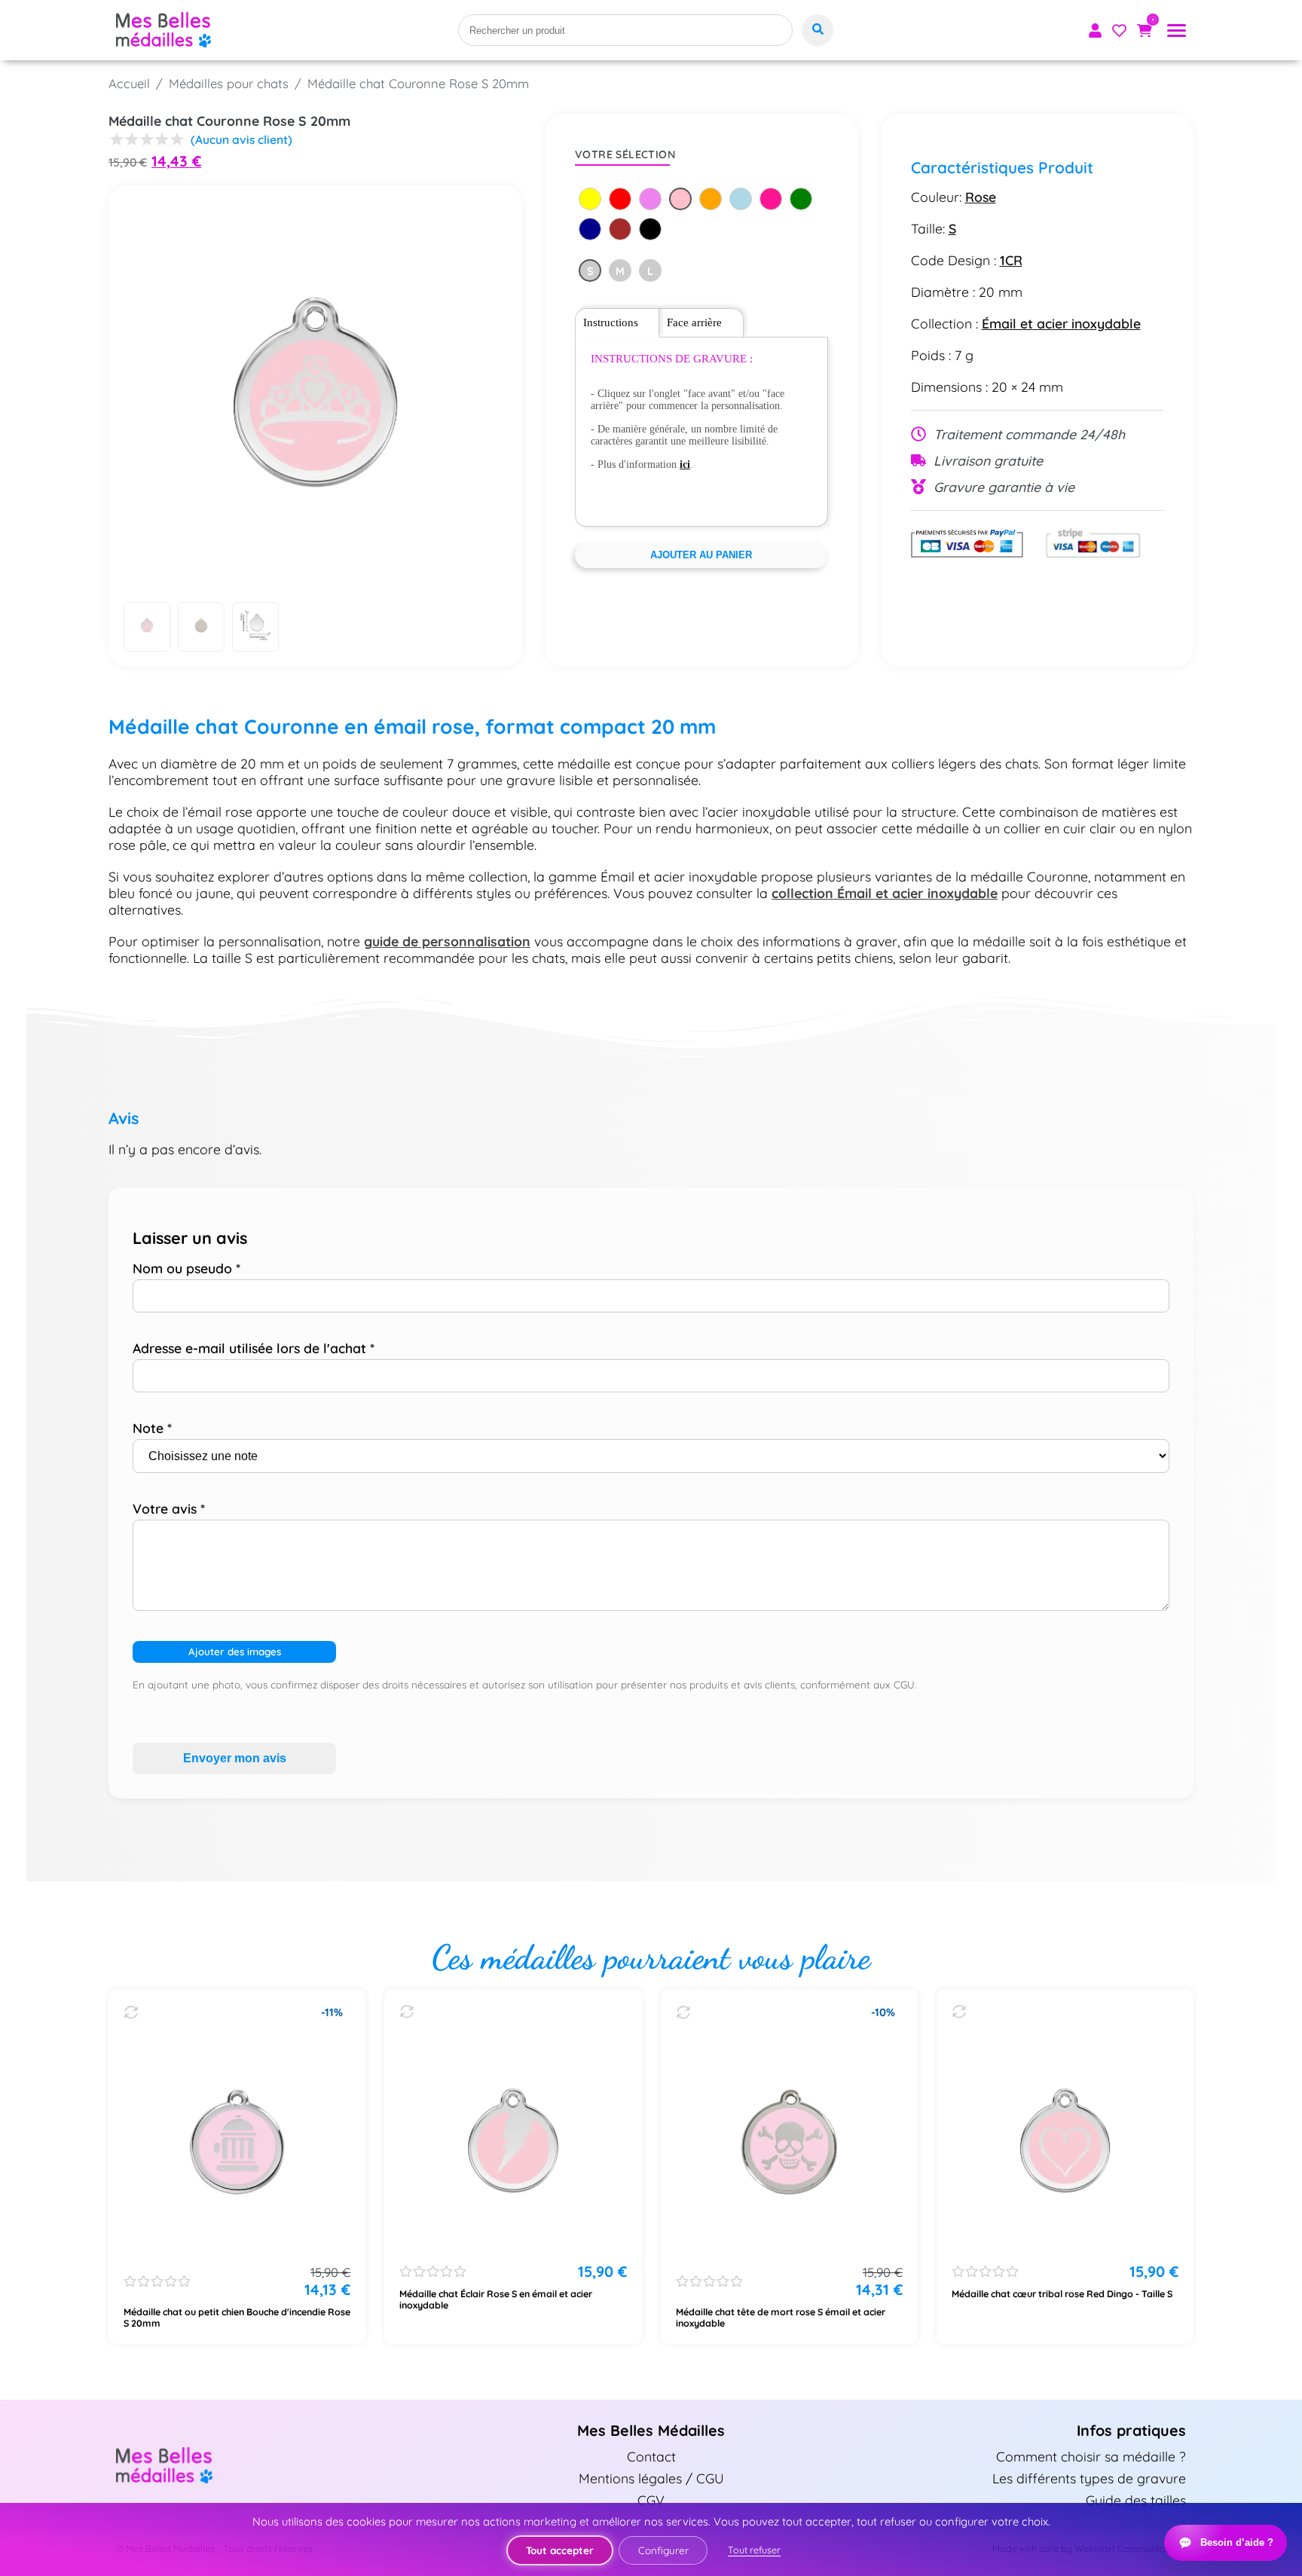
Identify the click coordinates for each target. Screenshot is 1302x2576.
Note (152, 1428)
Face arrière (694, 322)
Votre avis (169, 1508)
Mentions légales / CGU (651, 2478)
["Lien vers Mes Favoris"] (1119, 31)
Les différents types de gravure (1089, 2478)
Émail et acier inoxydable (1061, 323)
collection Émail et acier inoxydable (885, 893)
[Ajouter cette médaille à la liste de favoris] (131, 2012)
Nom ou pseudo (186, 1268)
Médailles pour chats (229, 83)
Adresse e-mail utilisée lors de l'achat (254, 1348)
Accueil (129, 83)
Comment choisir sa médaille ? (1091, 2456)
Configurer (663, 2550)
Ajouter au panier (701, 555)
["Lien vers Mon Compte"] (1095, 31)
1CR (1011, 260)
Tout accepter (560, 2550)
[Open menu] (1177, 31)
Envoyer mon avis (235, 1758)
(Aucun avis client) (241, 139)
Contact (651, 2456)
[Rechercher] (818, 30)
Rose (981, 197)
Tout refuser (754, 2550)
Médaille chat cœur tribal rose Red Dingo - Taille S (1062, 2294)
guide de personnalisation (447, 941)
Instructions (611, 322)
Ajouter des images (235, 1652)
